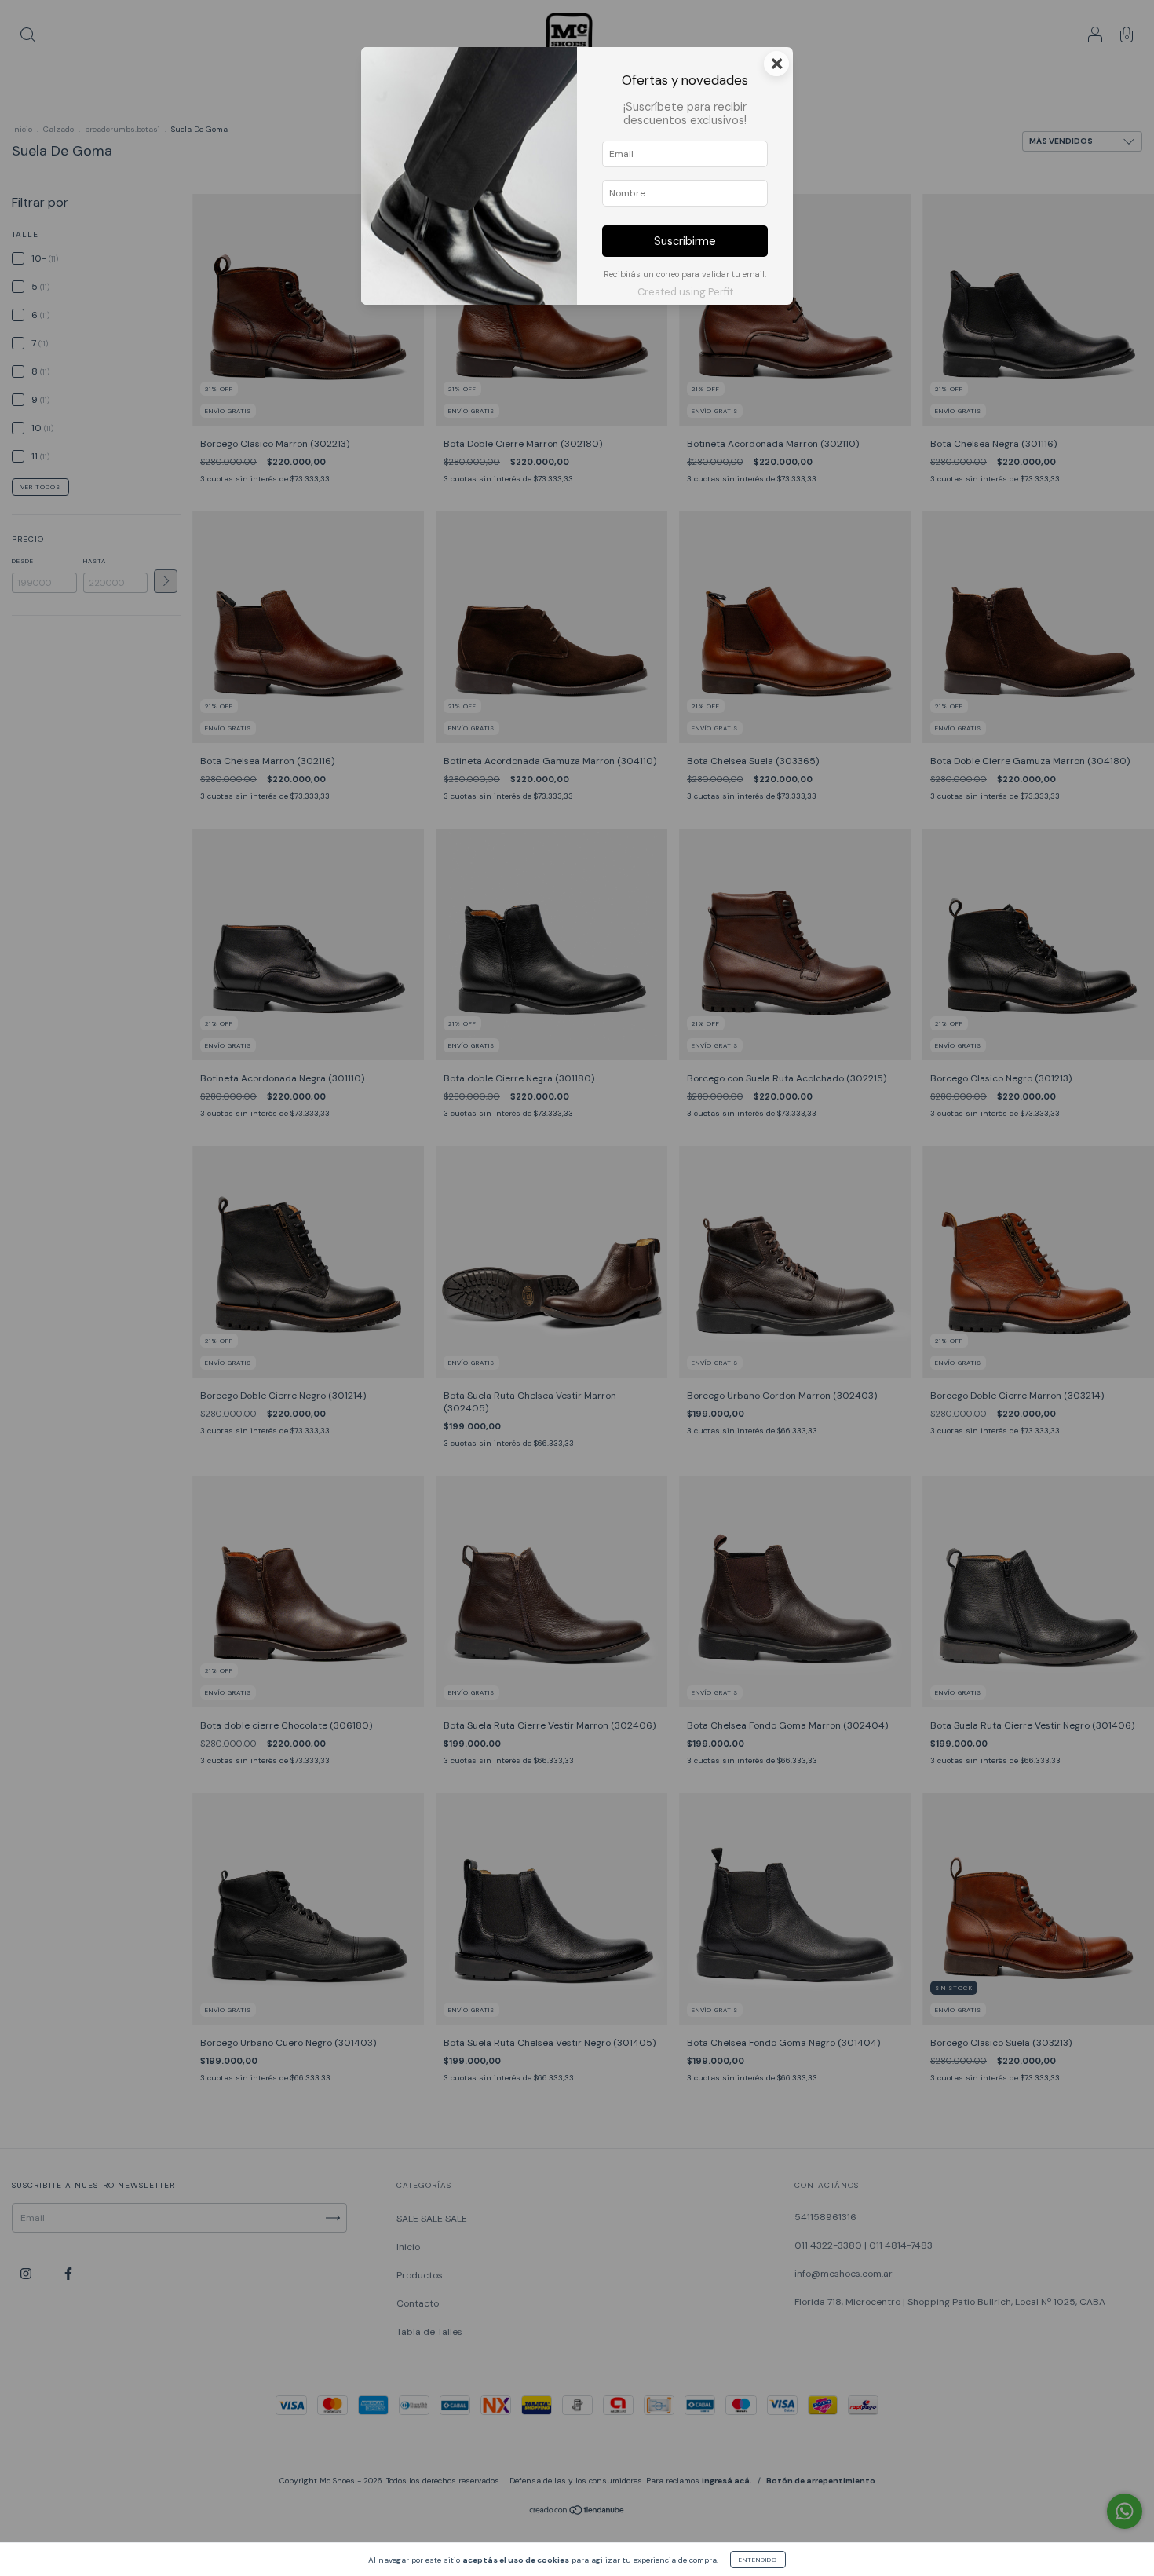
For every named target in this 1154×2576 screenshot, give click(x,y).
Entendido (758, 2560)
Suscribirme (685, 241)
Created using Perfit (685, 292)
